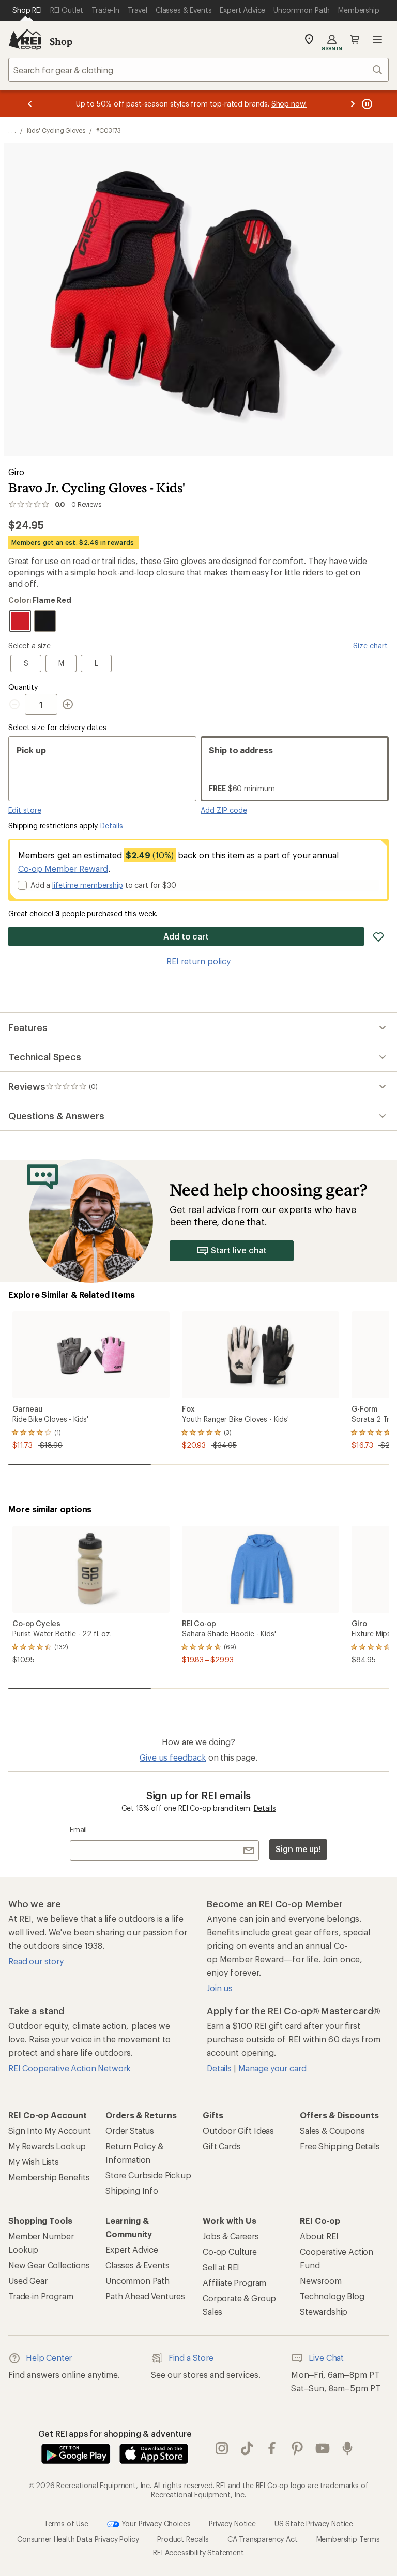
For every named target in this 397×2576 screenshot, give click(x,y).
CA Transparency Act (263, 2539)
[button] (198, 299)
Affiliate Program (234, 2283)
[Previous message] (30, 104)
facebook (272, 2449)
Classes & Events (137, 2265)
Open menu (377, 39)
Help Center (49, 2358)
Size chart (370, 646)
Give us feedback (173, 1757)
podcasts (348, 2449)
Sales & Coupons (332, 2131)
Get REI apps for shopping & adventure (115, 2434)
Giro (17, 472)
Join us (220, 1988)
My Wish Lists (34, 2162)
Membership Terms (348, 2539)
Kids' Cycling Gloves (56, 130)
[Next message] (353, 104)
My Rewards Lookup (47, 2146)
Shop (61, 41)
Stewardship (324, 2312)
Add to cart (186, 936)
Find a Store (191, 2358)
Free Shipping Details (340, 2146)
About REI (319, 2236)
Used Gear (28, 2280)
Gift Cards (222, 2146)
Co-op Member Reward (63, 868)
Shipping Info (132, 2191)
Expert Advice (132, 2249)
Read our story (36, 1961)
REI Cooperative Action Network (70, 2068)
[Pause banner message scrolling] (366, 104)
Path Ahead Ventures (145, 2296)
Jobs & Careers (231, 2236)
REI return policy (198, 961)
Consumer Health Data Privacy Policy (78, 2539)
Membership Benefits (49, 2177)
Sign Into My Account (50, 2131)
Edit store (25, 810)
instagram (222, 2449)
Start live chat (239, 1250)
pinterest (297, 2449)
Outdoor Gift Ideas (238, 2131)
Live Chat (326, 2358)
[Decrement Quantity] (17, 704)
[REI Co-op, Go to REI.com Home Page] (25, 39)
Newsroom (321, 2280)
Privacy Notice (232, 2524)
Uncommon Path (138, 2280)
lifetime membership (88, 885)
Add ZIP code (224, 810)
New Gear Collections (49, 2265)
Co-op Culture (230, 2252)
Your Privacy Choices (155, 2524)
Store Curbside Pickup (148, 2175)
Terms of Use (66, 2524)
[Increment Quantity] (68, 704)
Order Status (130, 2131)
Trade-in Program (41, 2296)
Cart (355, 39)
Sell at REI (221, 2267)
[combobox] (198, 70)
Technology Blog (332, 2296)
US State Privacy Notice (314, 2524)
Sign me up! (298, 1849)
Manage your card (272, 2068)
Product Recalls (183, 2539)
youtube (323, 2449)
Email (78, 1830)
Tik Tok (247, 2449)
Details (112, 825)
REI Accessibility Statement (198, 2552)
